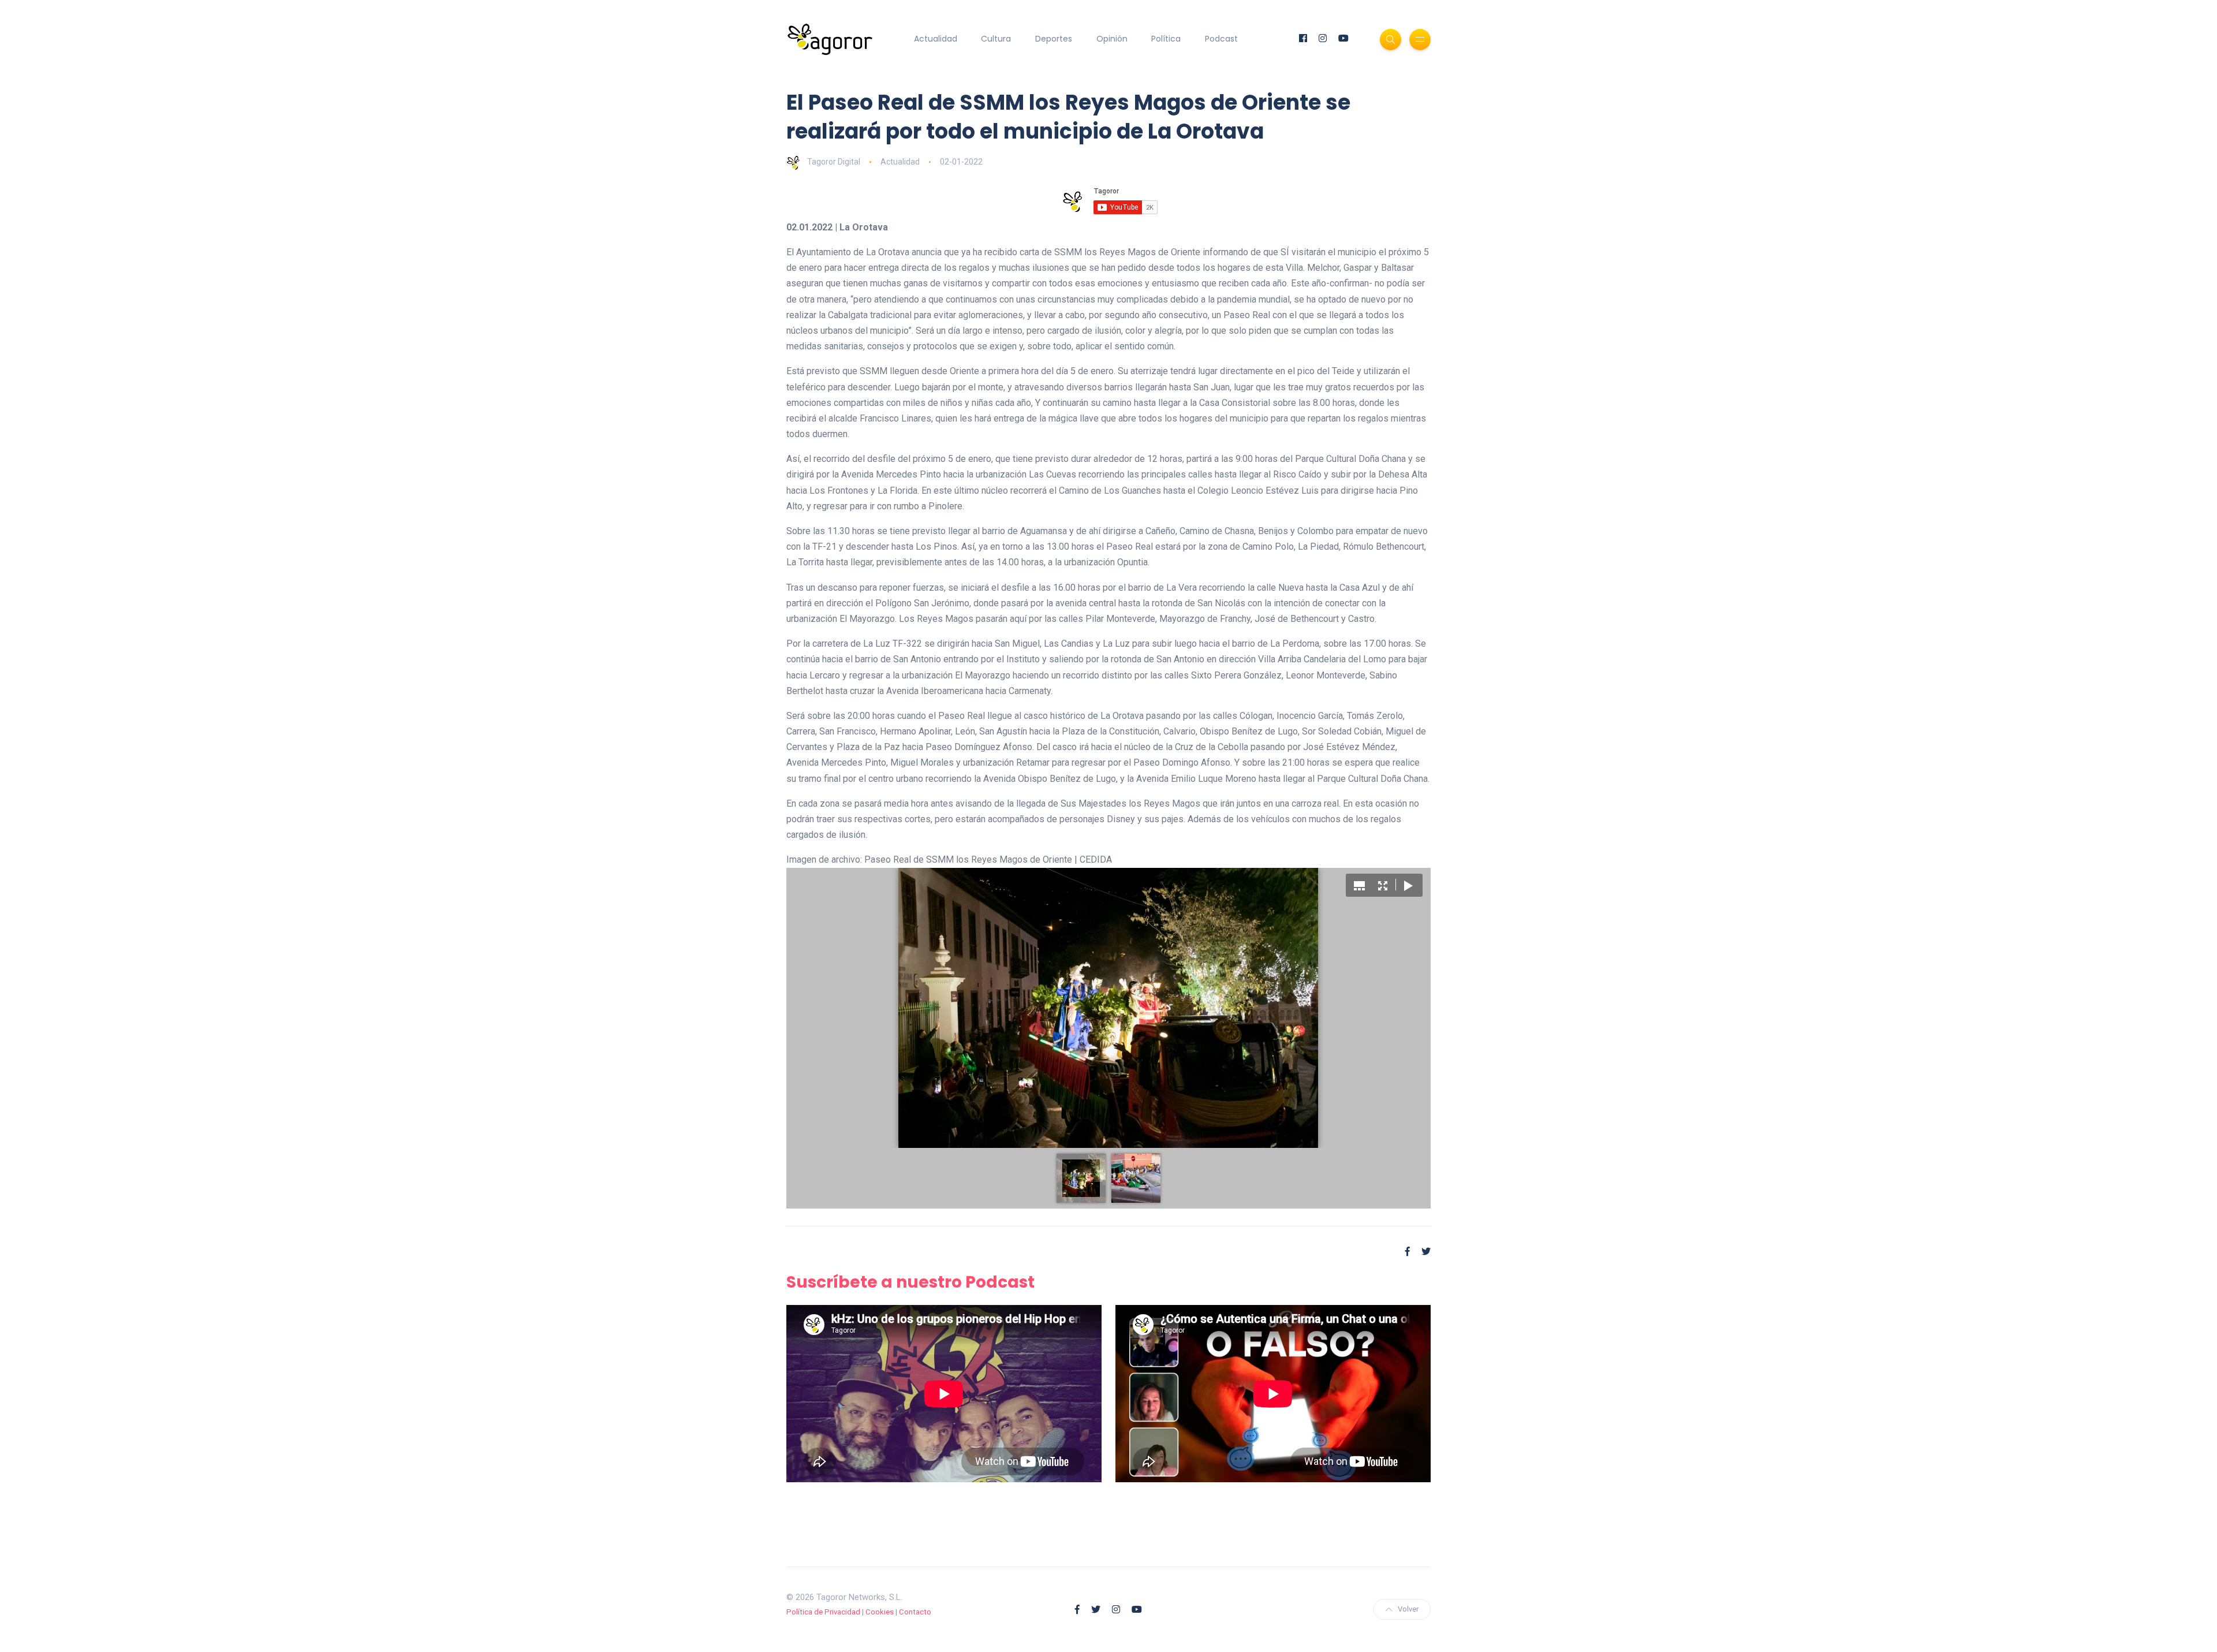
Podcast (1221, 39)
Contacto (915, 1612)
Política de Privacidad (823, 1612)
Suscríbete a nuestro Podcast (910, 1282)
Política (1166, 39)
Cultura (996, 39)
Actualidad (936, 39)
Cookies (880, 1612)
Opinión (1112, 39)
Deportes (1054, 39)
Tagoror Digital (834, 162)
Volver (1408, 1609)
